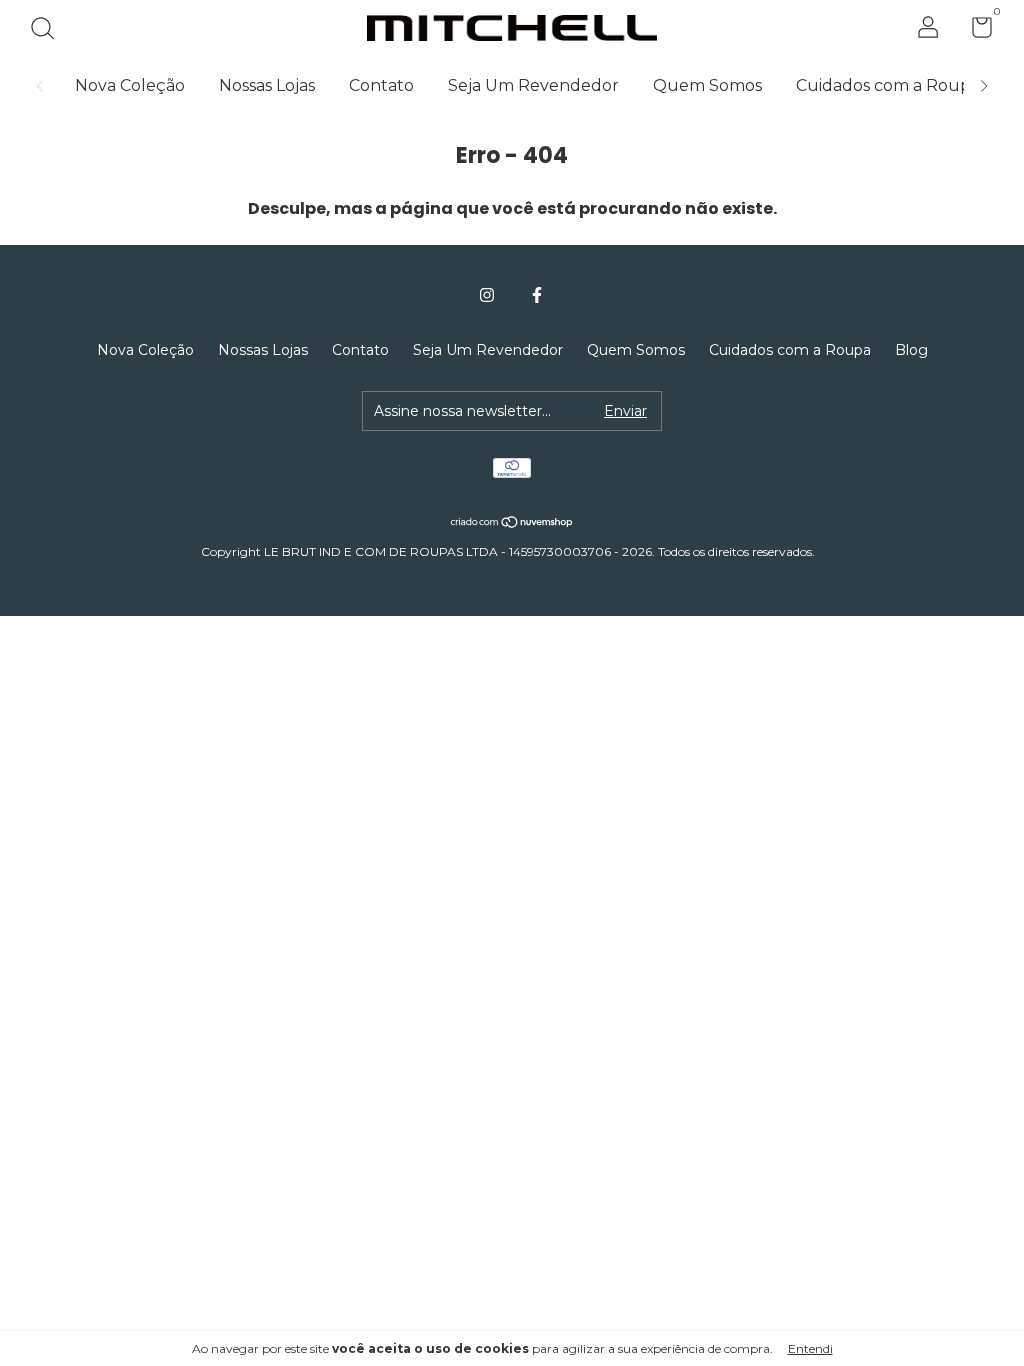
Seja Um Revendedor (533, 85)
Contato (381, 85)
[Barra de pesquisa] (49, 31)
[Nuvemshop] (512, 523)
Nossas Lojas (267, 85)
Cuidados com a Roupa (888, 85)
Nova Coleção (130, 85)
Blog (911, 350)
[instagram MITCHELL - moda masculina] (487, 295)
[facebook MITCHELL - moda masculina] (537, 295)
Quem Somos (707, 85)
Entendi (810, 1348)
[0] (974, 31)
